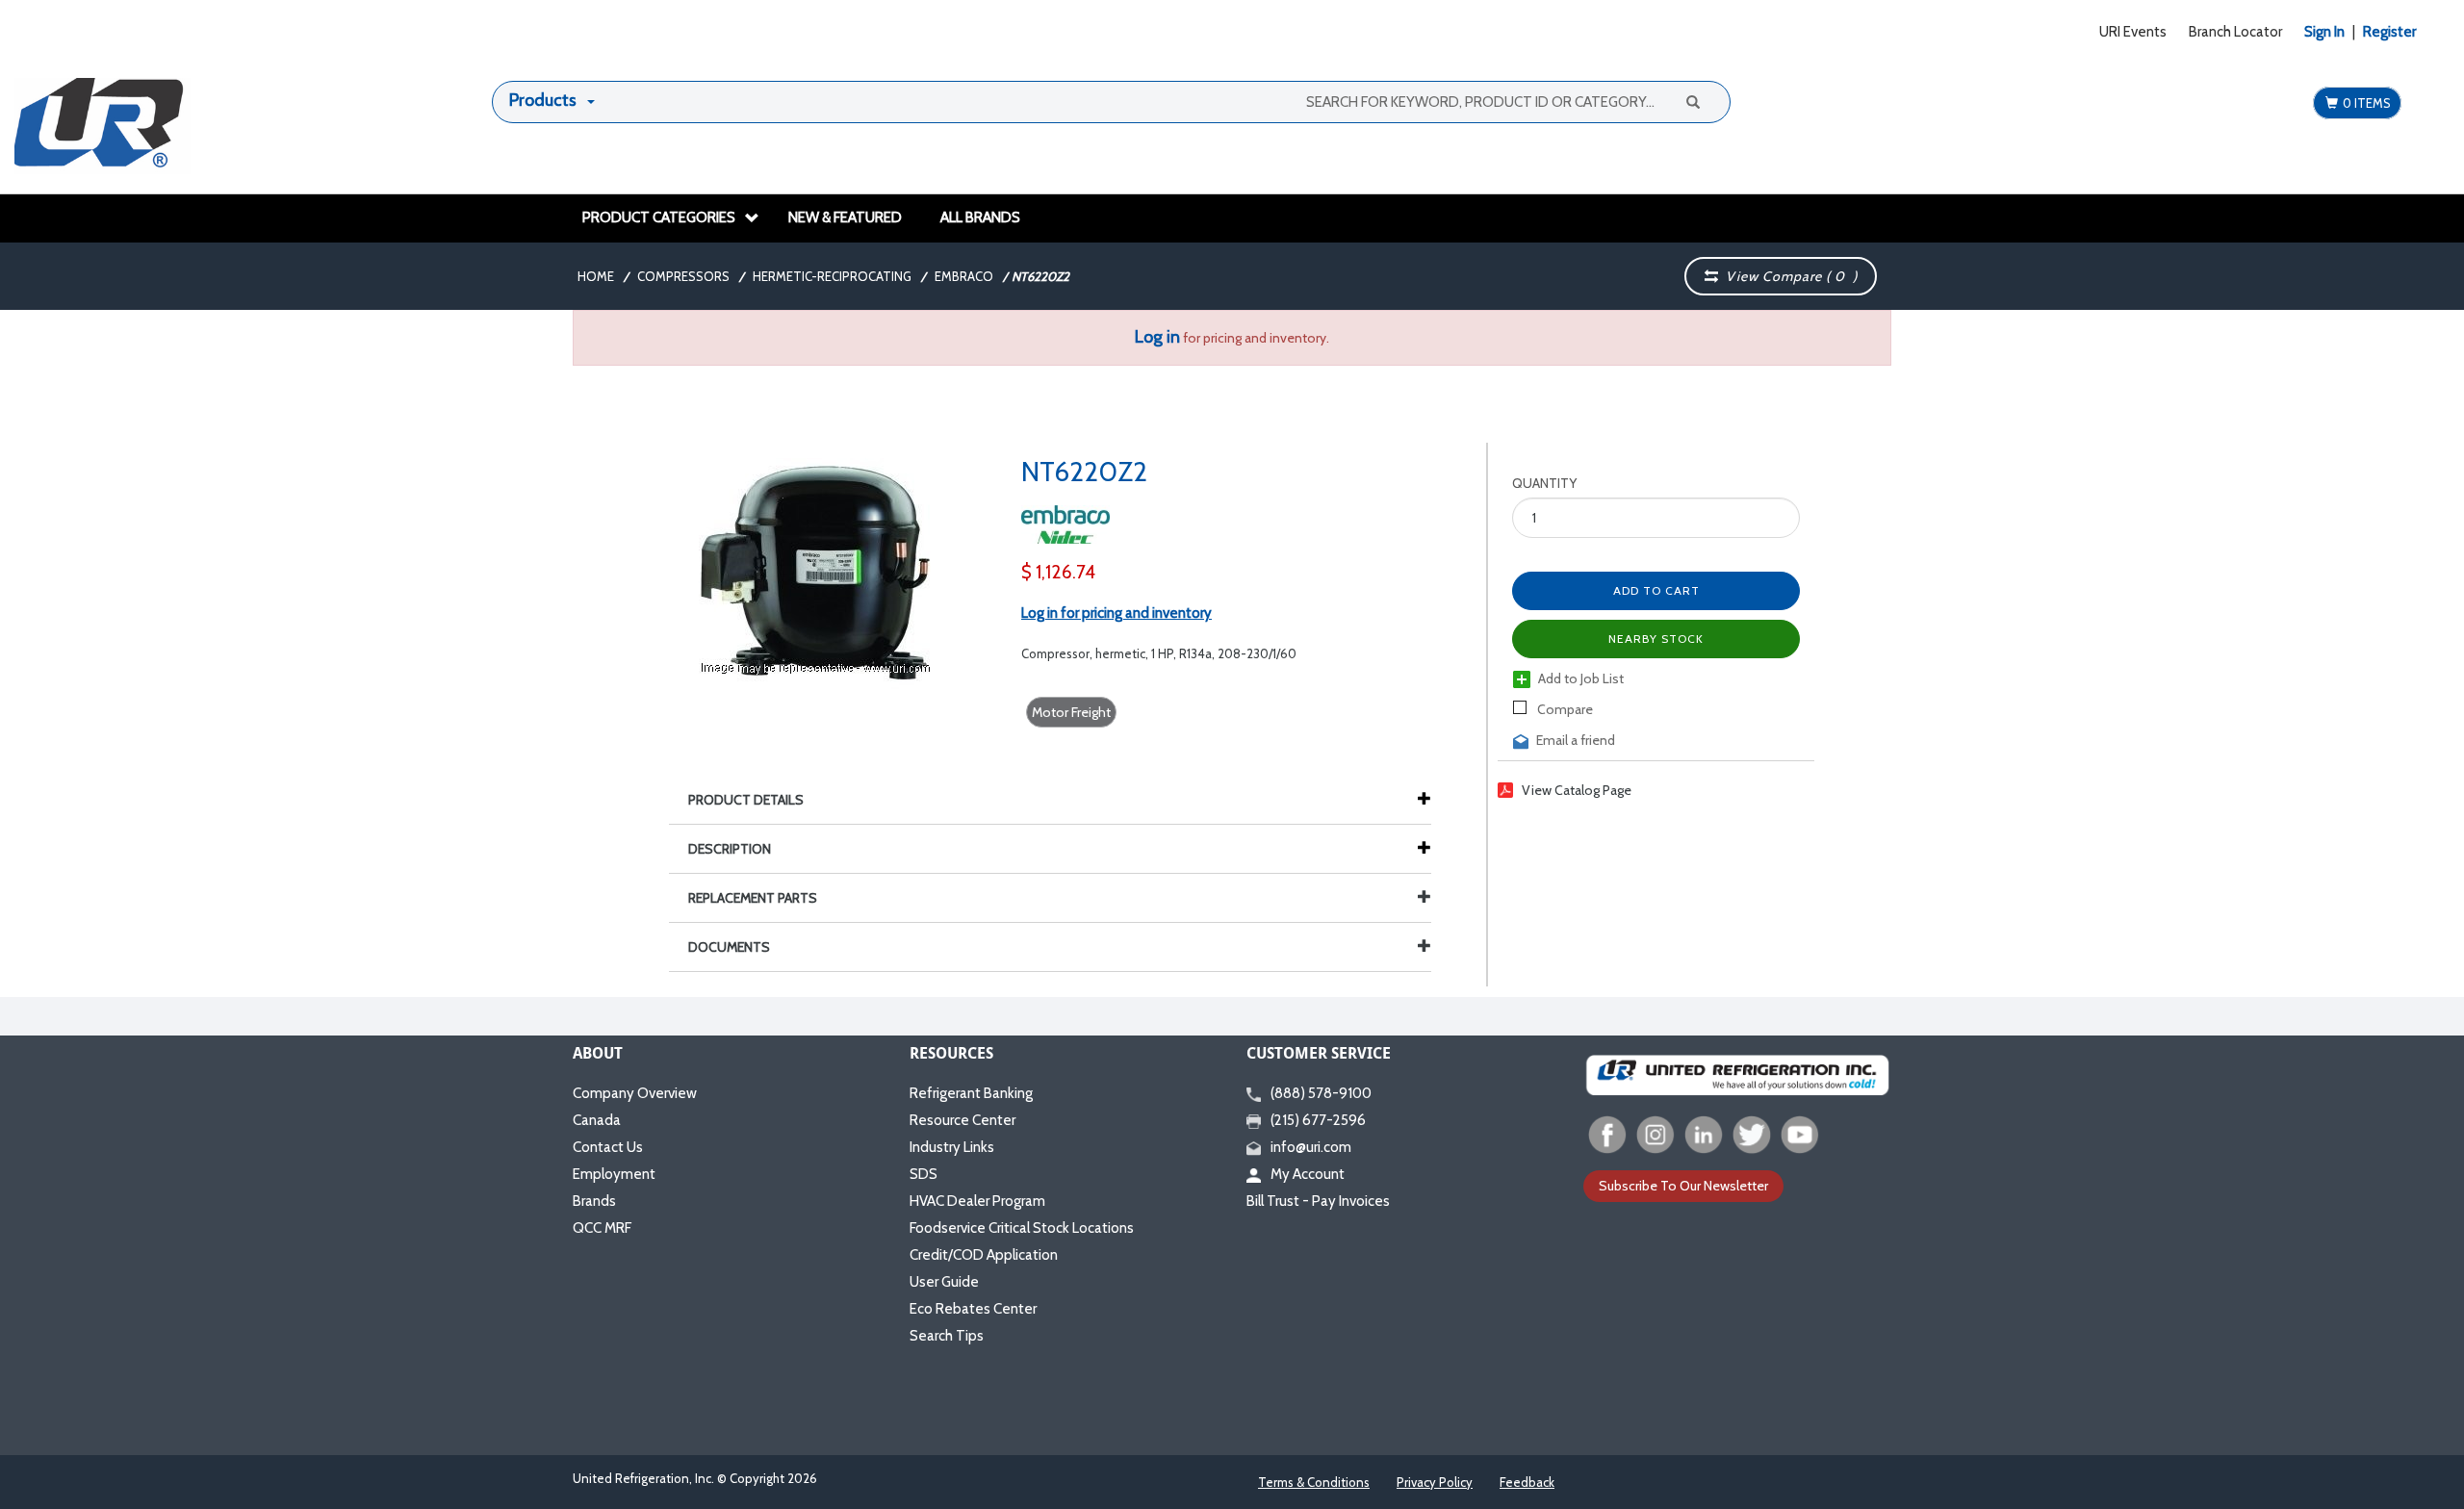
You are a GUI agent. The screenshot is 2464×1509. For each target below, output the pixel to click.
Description (730, 849)
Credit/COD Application (984, 1255)
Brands (594, 1201)
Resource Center (962, 1120)
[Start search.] (1692, 101)
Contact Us (608, 1147)
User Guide (944, 1282)
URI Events (2133, 32)
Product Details (746, 800)
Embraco (964, 276)
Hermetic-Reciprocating (832, 276)
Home (596, 276)
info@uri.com (1311, 1147)
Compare (1564, 709)
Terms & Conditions (1314, 1482)
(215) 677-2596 (1318, 1120)
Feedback (1527, 1482)
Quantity (1544, 483)
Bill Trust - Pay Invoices (1318, 1201)
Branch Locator (2235, 32)
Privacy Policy (1435, 1482)
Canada (597, 1120)
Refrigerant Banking (971, 1093)
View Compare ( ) (1788, 276)
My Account (1308, 1174)
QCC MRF (602, 1228)
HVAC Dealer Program (977, 1201)
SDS (924, 1174)
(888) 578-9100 (1321, 1093)
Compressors (683, 276)
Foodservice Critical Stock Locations (1022, 1228)
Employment (614, 1174)
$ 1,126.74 (1058, 572)
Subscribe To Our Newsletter (1683, 1186)
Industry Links (952, 1147)
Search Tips (947, 1336)
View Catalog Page (1577, 790)
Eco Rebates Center (973, 1309)
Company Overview (635, 1093)
